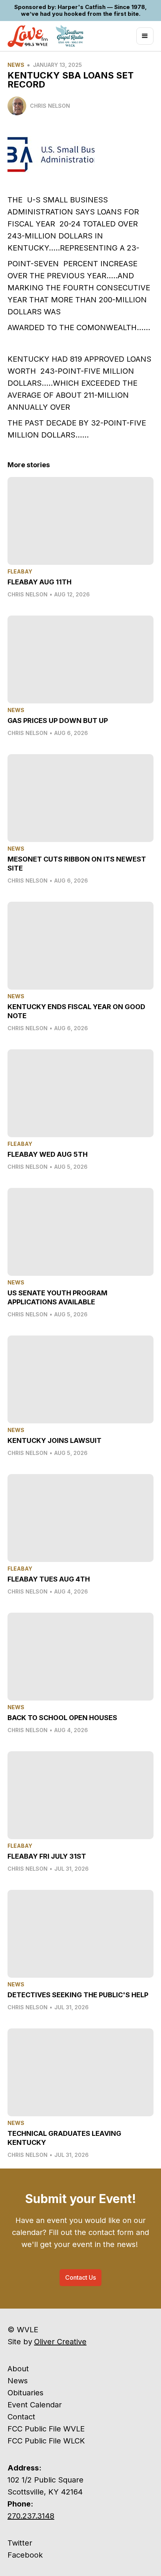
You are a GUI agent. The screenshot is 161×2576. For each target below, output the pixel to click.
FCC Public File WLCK (46, 2441)
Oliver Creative (60, 2342)
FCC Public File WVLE (46, 2429)
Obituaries (25, 2393)
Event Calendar (35, 2405)
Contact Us (80, 2277)
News (16, 65)
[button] (145, 36)
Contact (21, 2417)
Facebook (25, 2555)
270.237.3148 (31, 2516)
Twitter (20, 2543)
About (18, 2369)
